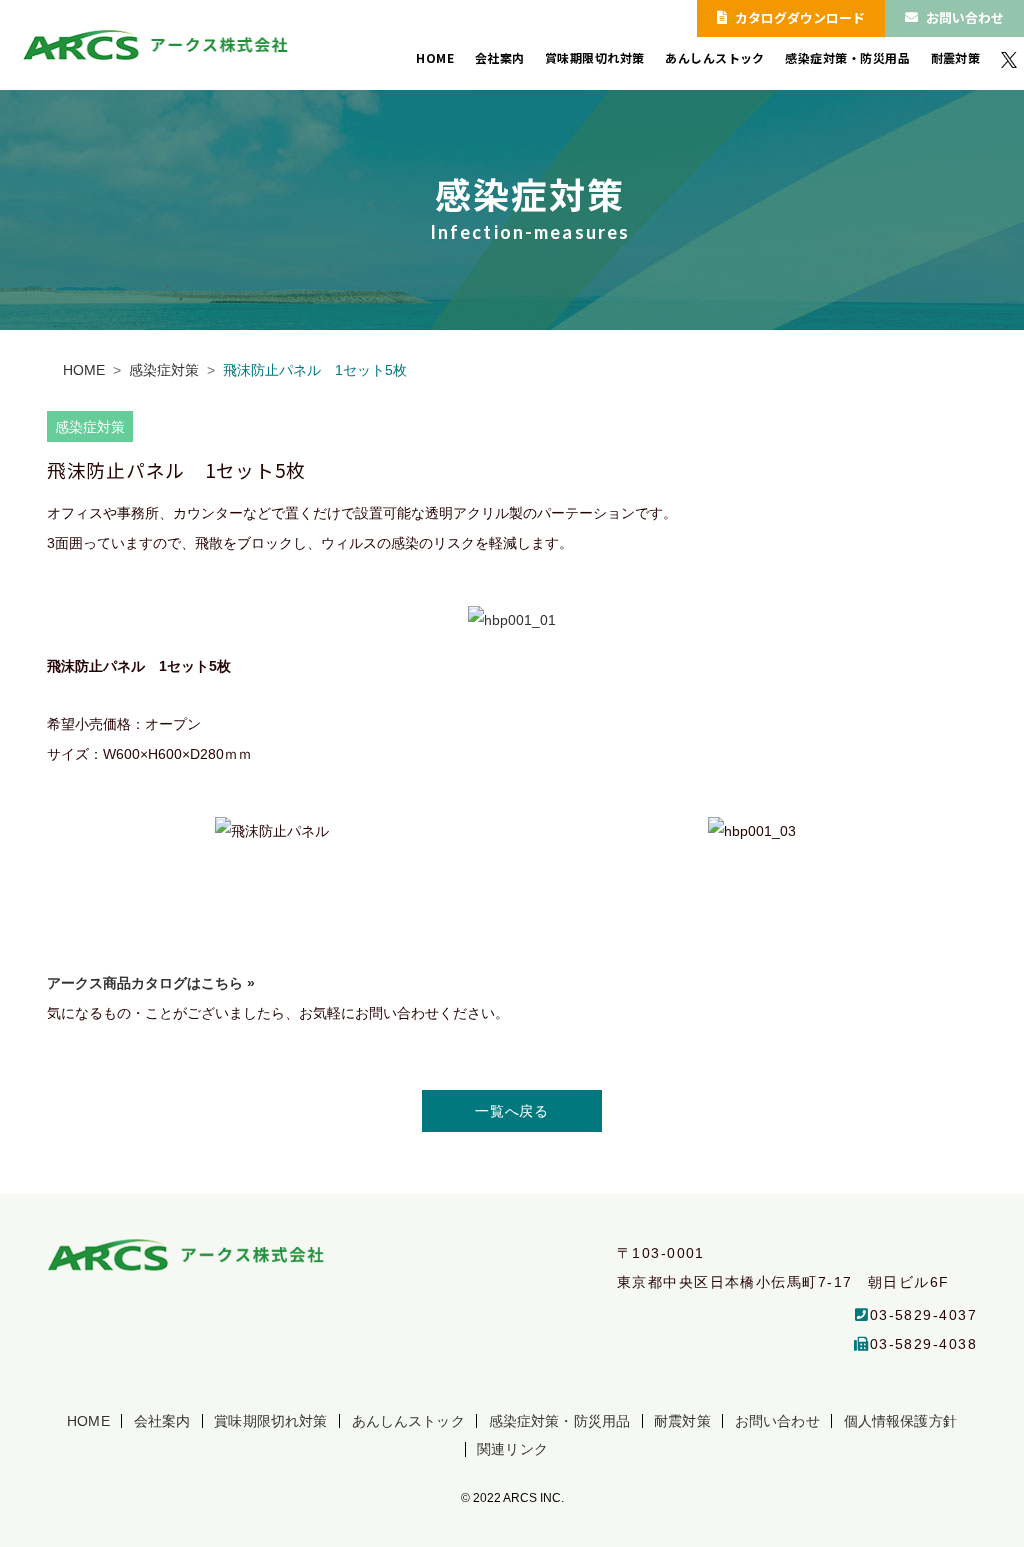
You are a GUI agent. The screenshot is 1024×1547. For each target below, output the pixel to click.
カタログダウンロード (800, 17)
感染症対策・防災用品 (847, 58)
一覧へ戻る (512, 1110)
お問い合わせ (965, 17)
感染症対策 (164, 369)
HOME (435, 58)
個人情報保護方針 (900, 1421)
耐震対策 (956, 58)
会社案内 (500, 58)
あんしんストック (715, 58)
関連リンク (512, 1449)
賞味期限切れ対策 (595, 58)
